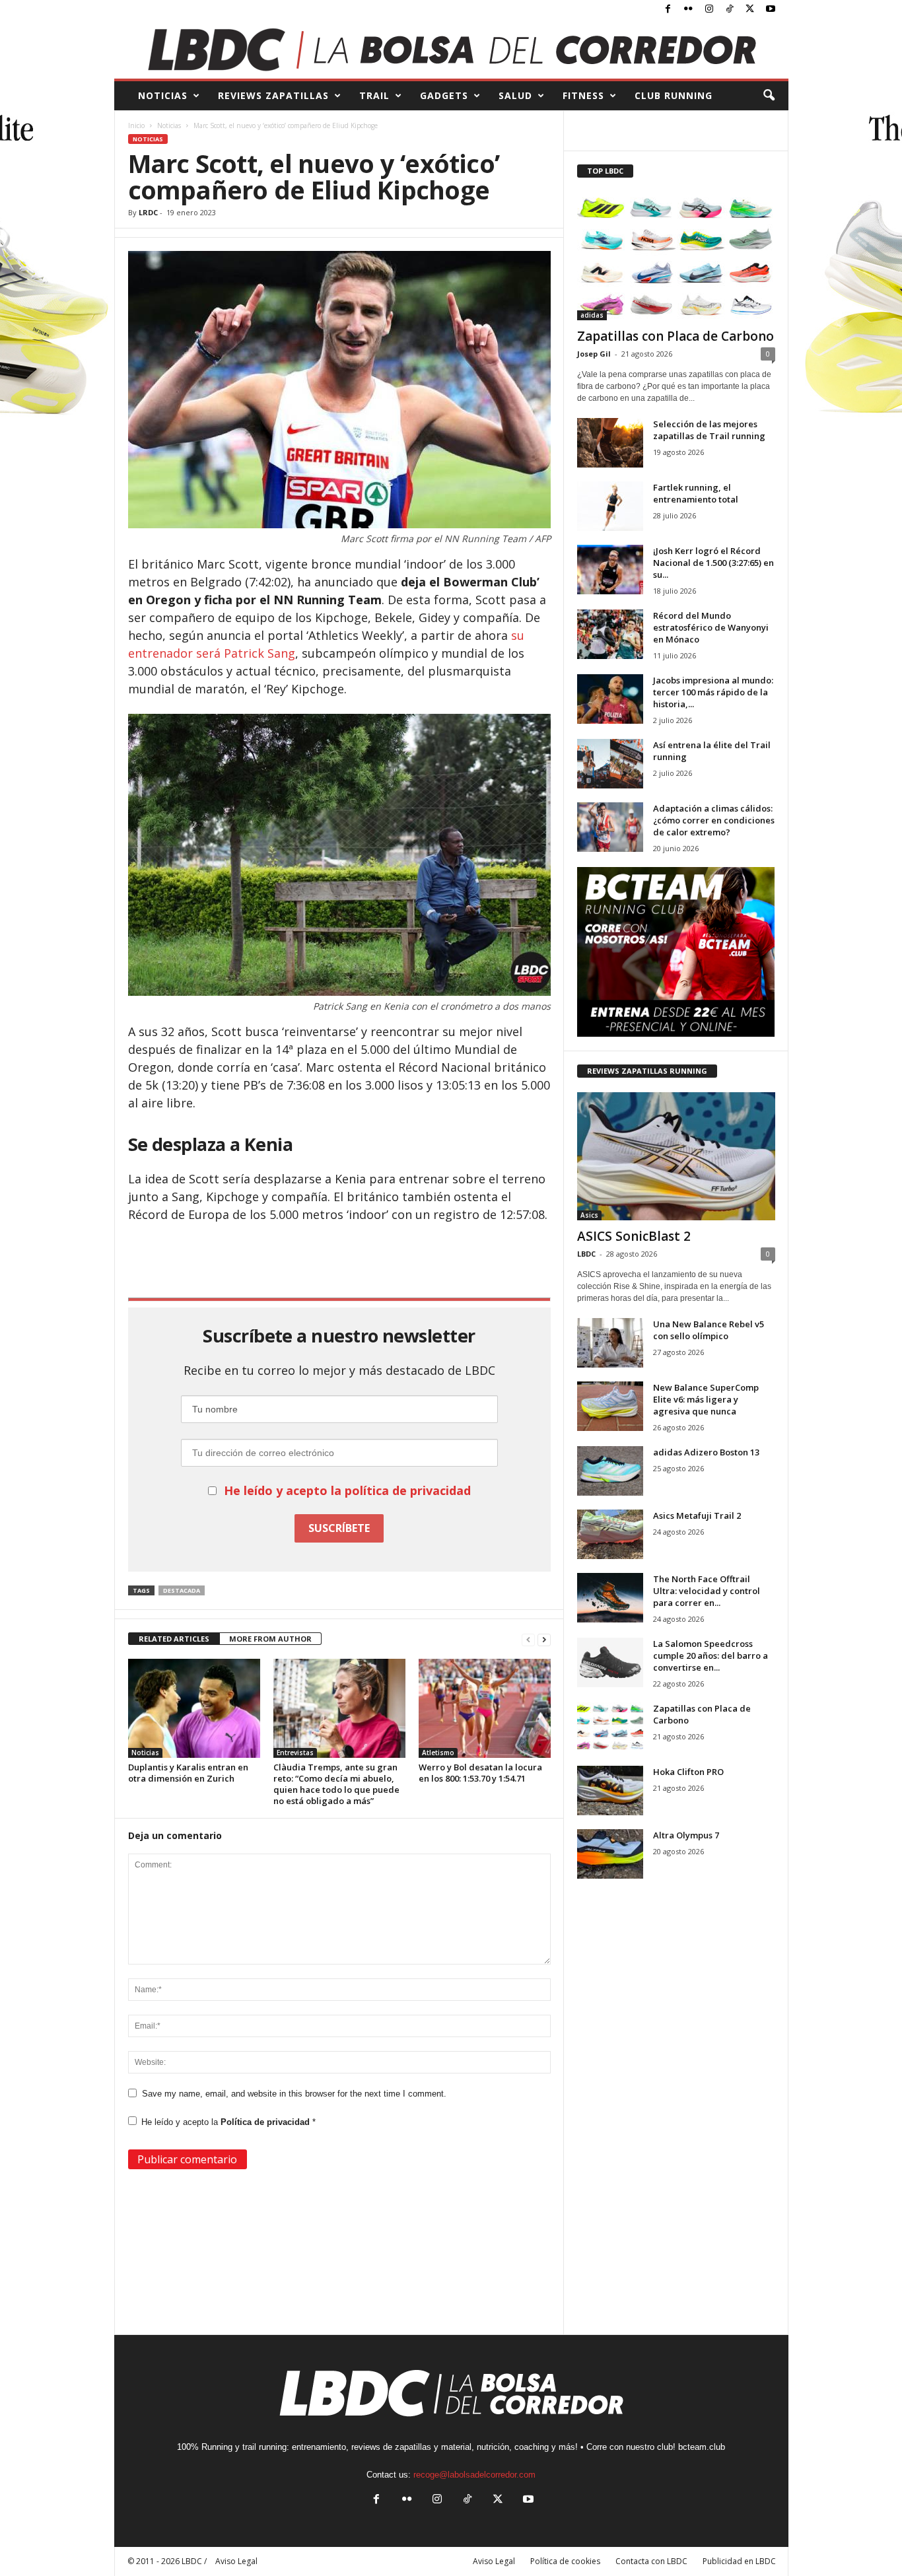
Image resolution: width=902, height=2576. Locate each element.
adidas (592, 315)
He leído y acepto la (228, 2122)
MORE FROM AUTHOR (270, 1639)
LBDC (586, 1254)
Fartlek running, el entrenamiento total (696, 493)
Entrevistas (295, 1753)
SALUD (515, 95)
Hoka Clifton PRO (688, 1772)
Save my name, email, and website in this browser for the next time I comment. (294, 2094)
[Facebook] (668, 10)
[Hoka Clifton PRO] (610, 1791)
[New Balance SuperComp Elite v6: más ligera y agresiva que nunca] (610, 1406)
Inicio (136, 125)
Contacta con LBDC (651, 2561)
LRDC (148, 212)
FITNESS (583, 95)
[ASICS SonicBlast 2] (676, 1156)
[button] (769, 96)
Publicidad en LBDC (739, 2561)
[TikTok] (730, 10)
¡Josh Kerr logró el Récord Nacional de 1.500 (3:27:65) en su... (713, 563)
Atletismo (438, 1753)
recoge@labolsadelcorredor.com (474, 2475)
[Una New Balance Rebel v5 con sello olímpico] (610, 1343)
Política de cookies (565, 2561)
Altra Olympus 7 (686, 1835)
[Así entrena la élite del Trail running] (610, 764)
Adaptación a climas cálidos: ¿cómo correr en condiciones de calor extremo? (714, 820)
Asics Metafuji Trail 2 (697, 1515)
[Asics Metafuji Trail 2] (610, 1534)
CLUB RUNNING (674, 95)
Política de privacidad (266, 2122)
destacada (182, 1590)
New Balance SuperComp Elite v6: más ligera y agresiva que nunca (706, 1399)
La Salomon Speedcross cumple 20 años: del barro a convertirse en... (711, 1655)
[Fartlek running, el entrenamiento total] (610, 506)
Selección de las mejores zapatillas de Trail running (709, 430)
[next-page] (544, 1639)
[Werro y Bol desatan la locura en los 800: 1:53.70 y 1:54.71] (485, 1708)
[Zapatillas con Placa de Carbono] (676, 256)
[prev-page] (528, 1639)
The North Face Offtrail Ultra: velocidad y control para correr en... (707, 1591)
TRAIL (374, 95)
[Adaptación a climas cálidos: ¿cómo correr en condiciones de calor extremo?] (610, 827)
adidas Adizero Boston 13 (706, 1452)
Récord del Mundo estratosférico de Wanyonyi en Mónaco (711, 627)
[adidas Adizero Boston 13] (610, 1471)
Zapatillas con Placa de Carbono (676, 336)
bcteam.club (702, 2447)
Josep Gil (594, 354)
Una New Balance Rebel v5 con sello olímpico (709, 1330)
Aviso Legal (494, 2561)
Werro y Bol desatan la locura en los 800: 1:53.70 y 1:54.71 (480, 1773)
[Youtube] (771, 10)
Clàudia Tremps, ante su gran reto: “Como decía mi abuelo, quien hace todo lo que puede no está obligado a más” (336, 1784)
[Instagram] (709, 10)
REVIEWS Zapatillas (273, 95)
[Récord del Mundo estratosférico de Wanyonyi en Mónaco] (610, 634)
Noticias (169, 125)
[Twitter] (750, 10)
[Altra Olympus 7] (610, 1854)
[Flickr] (689, 10)
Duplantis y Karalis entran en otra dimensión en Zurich (188, 1773)
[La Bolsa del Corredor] (451, 49)
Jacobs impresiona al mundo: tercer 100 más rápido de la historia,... (713, 692)
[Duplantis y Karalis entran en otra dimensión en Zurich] (194, 1708)
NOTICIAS (163, 95)
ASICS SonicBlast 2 (634, 1236)
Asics (589, 1215)
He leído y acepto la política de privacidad (347, 1490)
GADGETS (444, 95)
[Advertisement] (339, 1259)
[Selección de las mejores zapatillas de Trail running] (610, 443)
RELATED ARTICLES (174, 1639)
